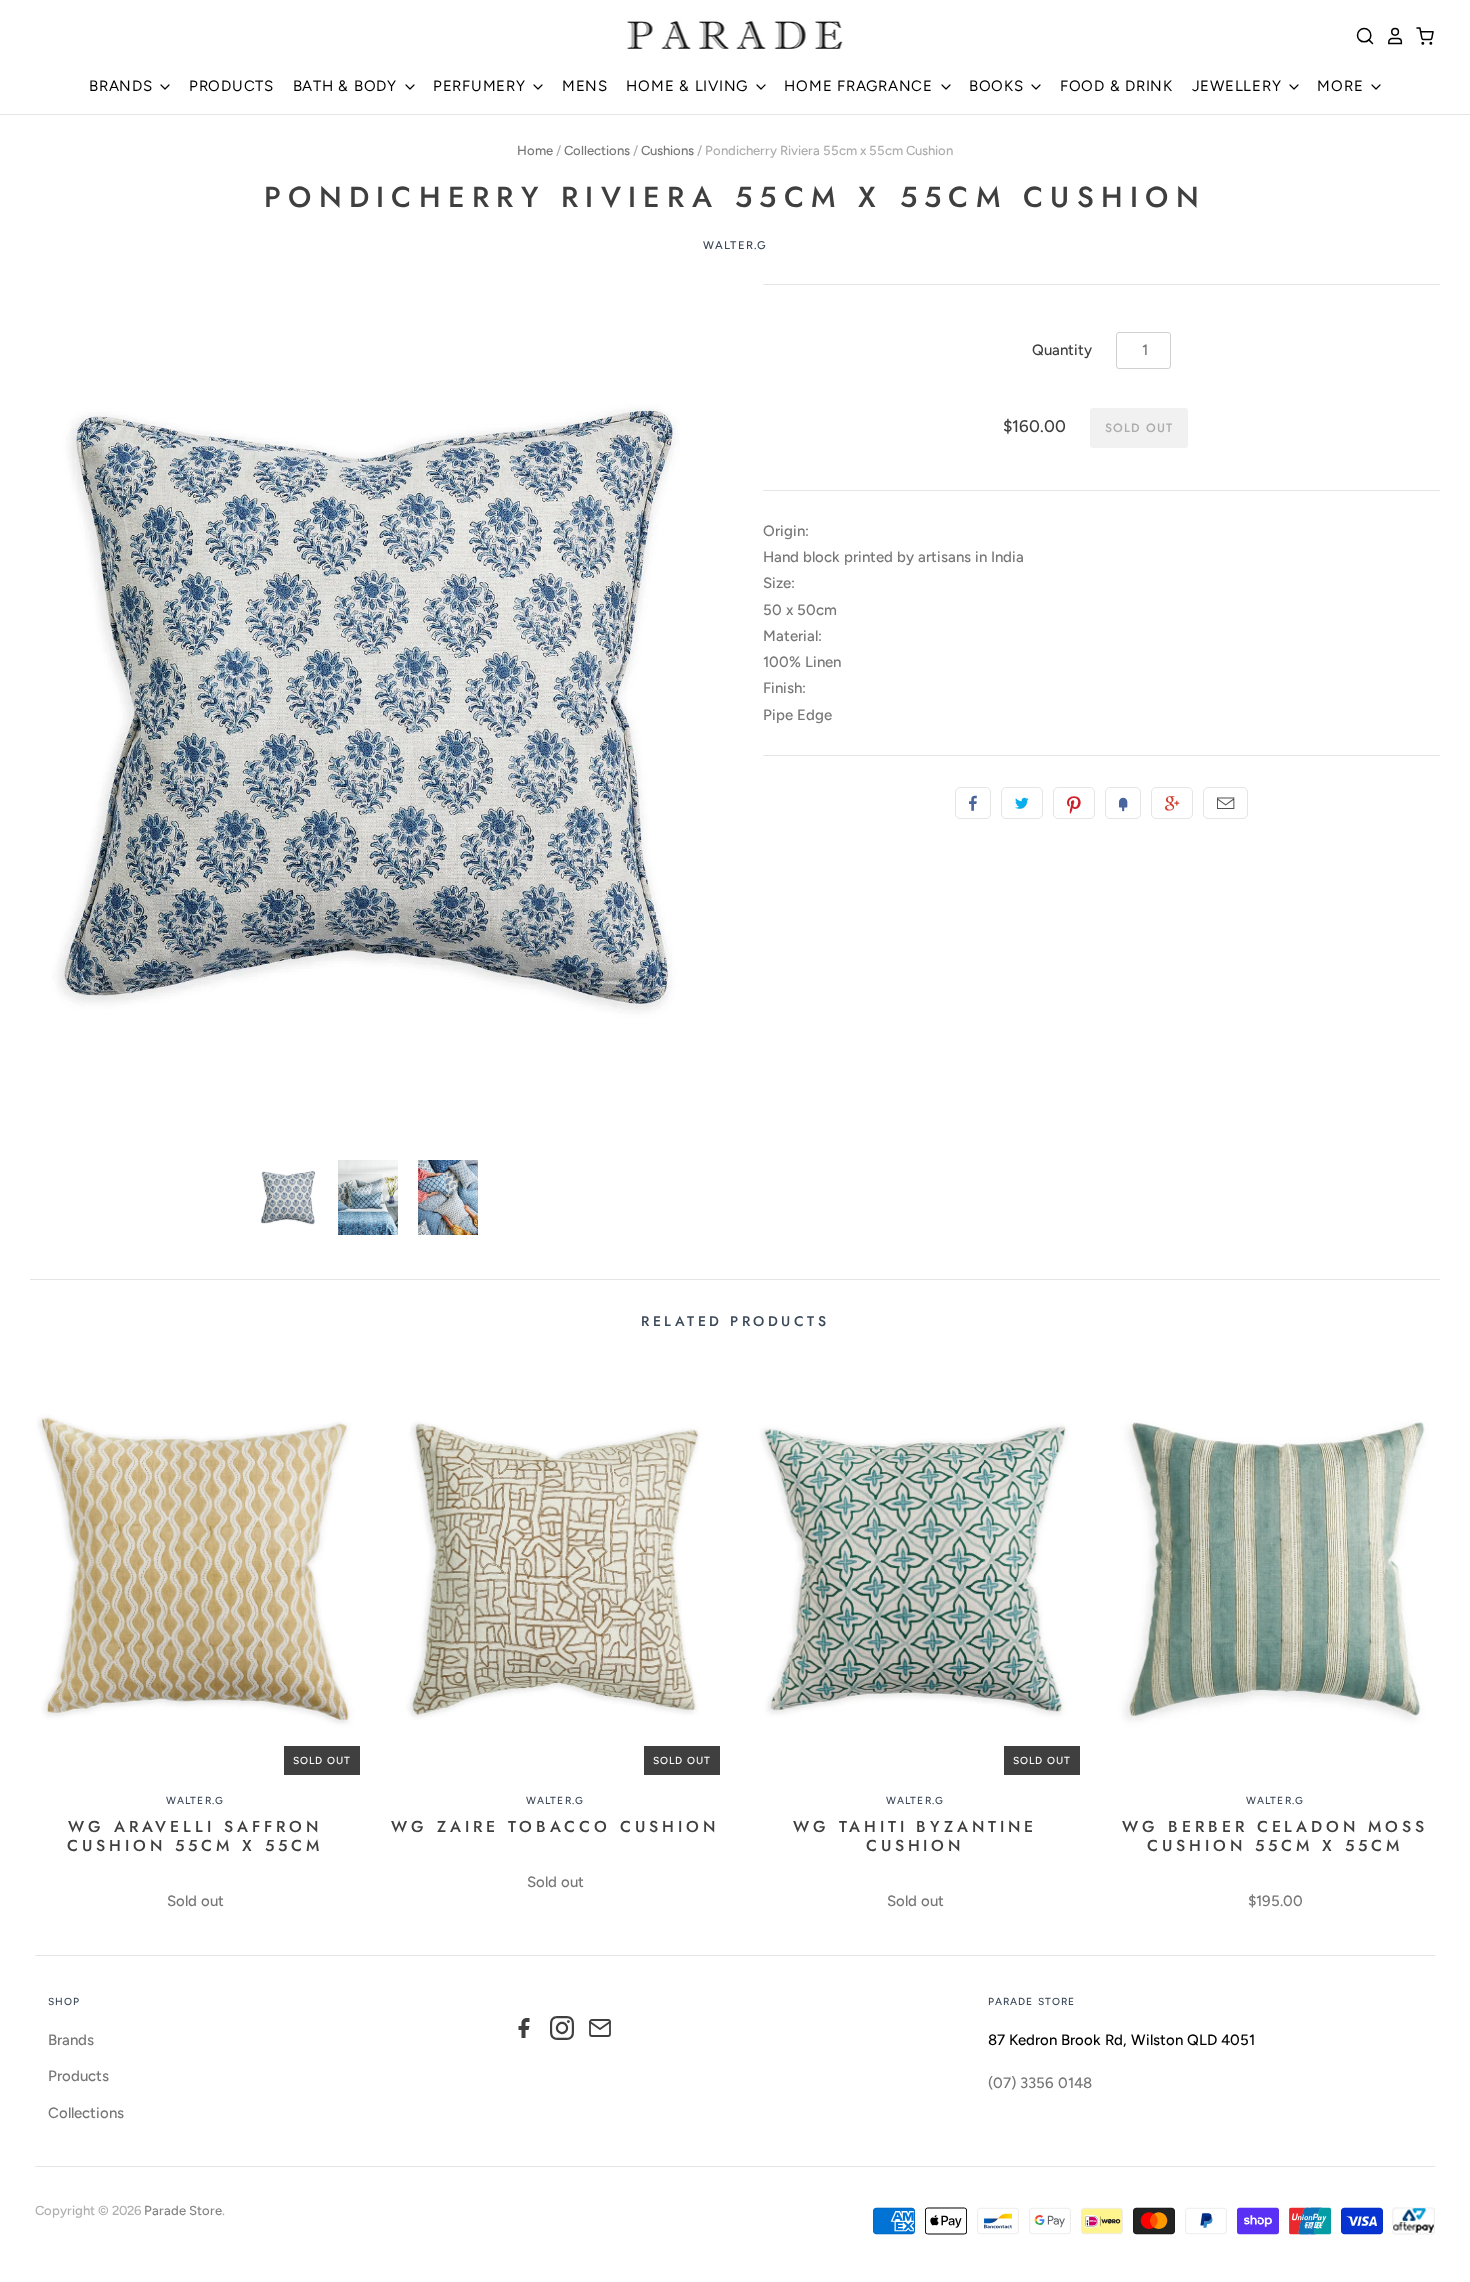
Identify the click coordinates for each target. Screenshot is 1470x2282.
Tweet (1022, 803)
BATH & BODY (347, 86)
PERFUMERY (482, 86)
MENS (585, 86)
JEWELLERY (1239, 86)
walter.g (735, 245)
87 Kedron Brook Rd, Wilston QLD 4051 (1121, 2040)
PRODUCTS (231, 86)
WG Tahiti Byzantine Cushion (915, 1836)
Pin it (1074, 803)
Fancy (1123, 803)
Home (535, 150)
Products (78, 2076)
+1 (1172, 803)
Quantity (1062, 350)
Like (973, 803)
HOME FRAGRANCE (860, 86)
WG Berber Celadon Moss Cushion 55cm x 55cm (1275, 1836)
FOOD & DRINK (1116, 86)
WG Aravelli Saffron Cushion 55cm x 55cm (194, 1836)
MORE (1342, 86)
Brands (71, 2040)
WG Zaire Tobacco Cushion (555, 1826)
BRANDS (123, 86)
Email (1225, 803)
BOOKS (999, 86)
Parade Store (183, 2210)
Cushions (667, 150)
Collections (597, 150)
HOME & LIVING (689, 86)
